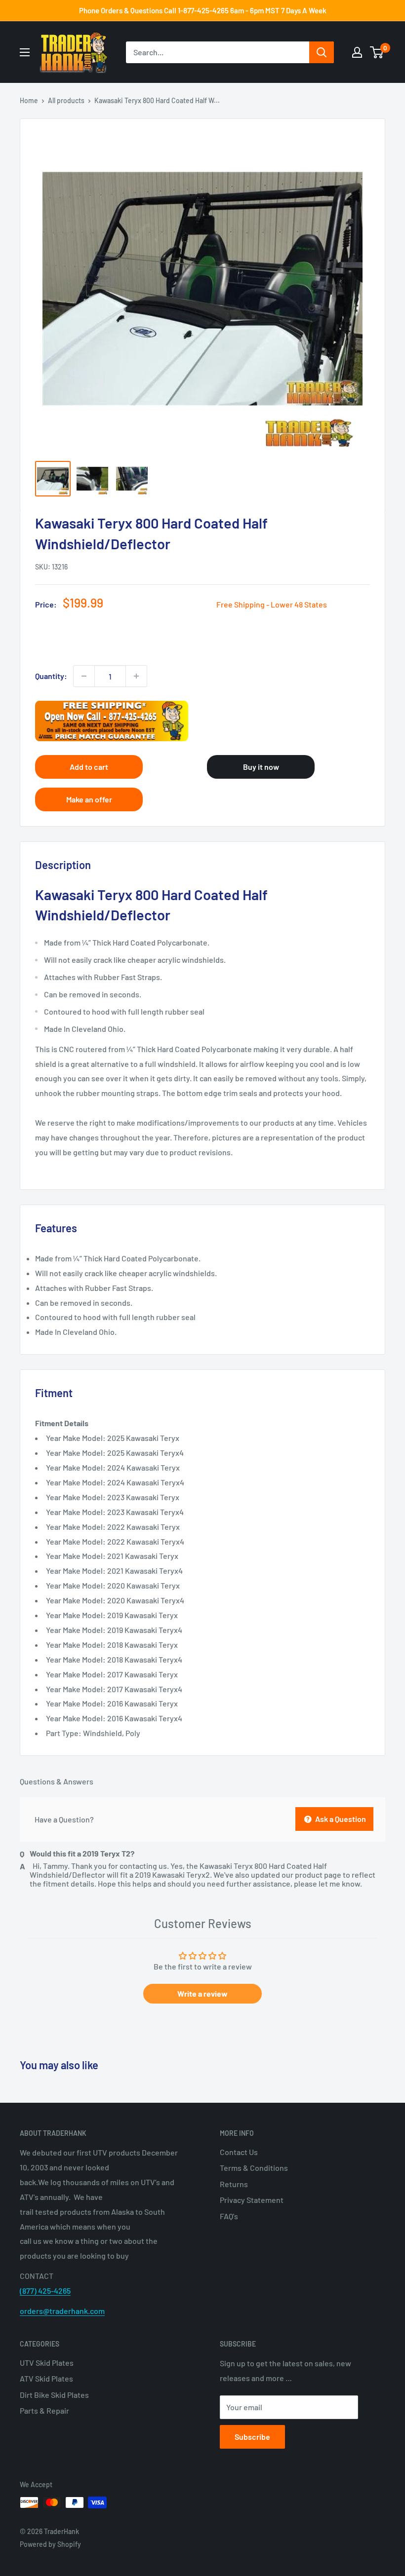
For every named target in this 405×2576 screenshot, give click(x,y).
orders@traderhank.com (62, 2311)
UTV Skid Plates (47, 2363)
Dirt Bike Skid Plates (54, 2395)
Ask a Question (340, 1819)
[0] (377, 52)
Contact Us (239, 2152)
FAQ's (229, 2216)
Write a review (202, 1993)
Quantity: (51, 676)
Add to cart (89, 767)
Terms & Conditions (254, 2168)
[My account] (357, 52)
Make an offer (89, 799)
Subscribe (252, 2437)
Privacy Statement (252, 2200)
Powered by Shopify (50, 2544)
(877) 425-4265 (45, 2291)
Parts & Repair (44, 2410)
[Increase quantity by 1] (136, 676)
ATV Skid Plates (46, 2378)
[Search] (322, 52)
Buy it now (261, 767)
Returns (234, 2184)
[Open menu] (25, 52)
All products (66, 100)
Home (29, 100)
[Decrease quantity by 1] (84, 676)
